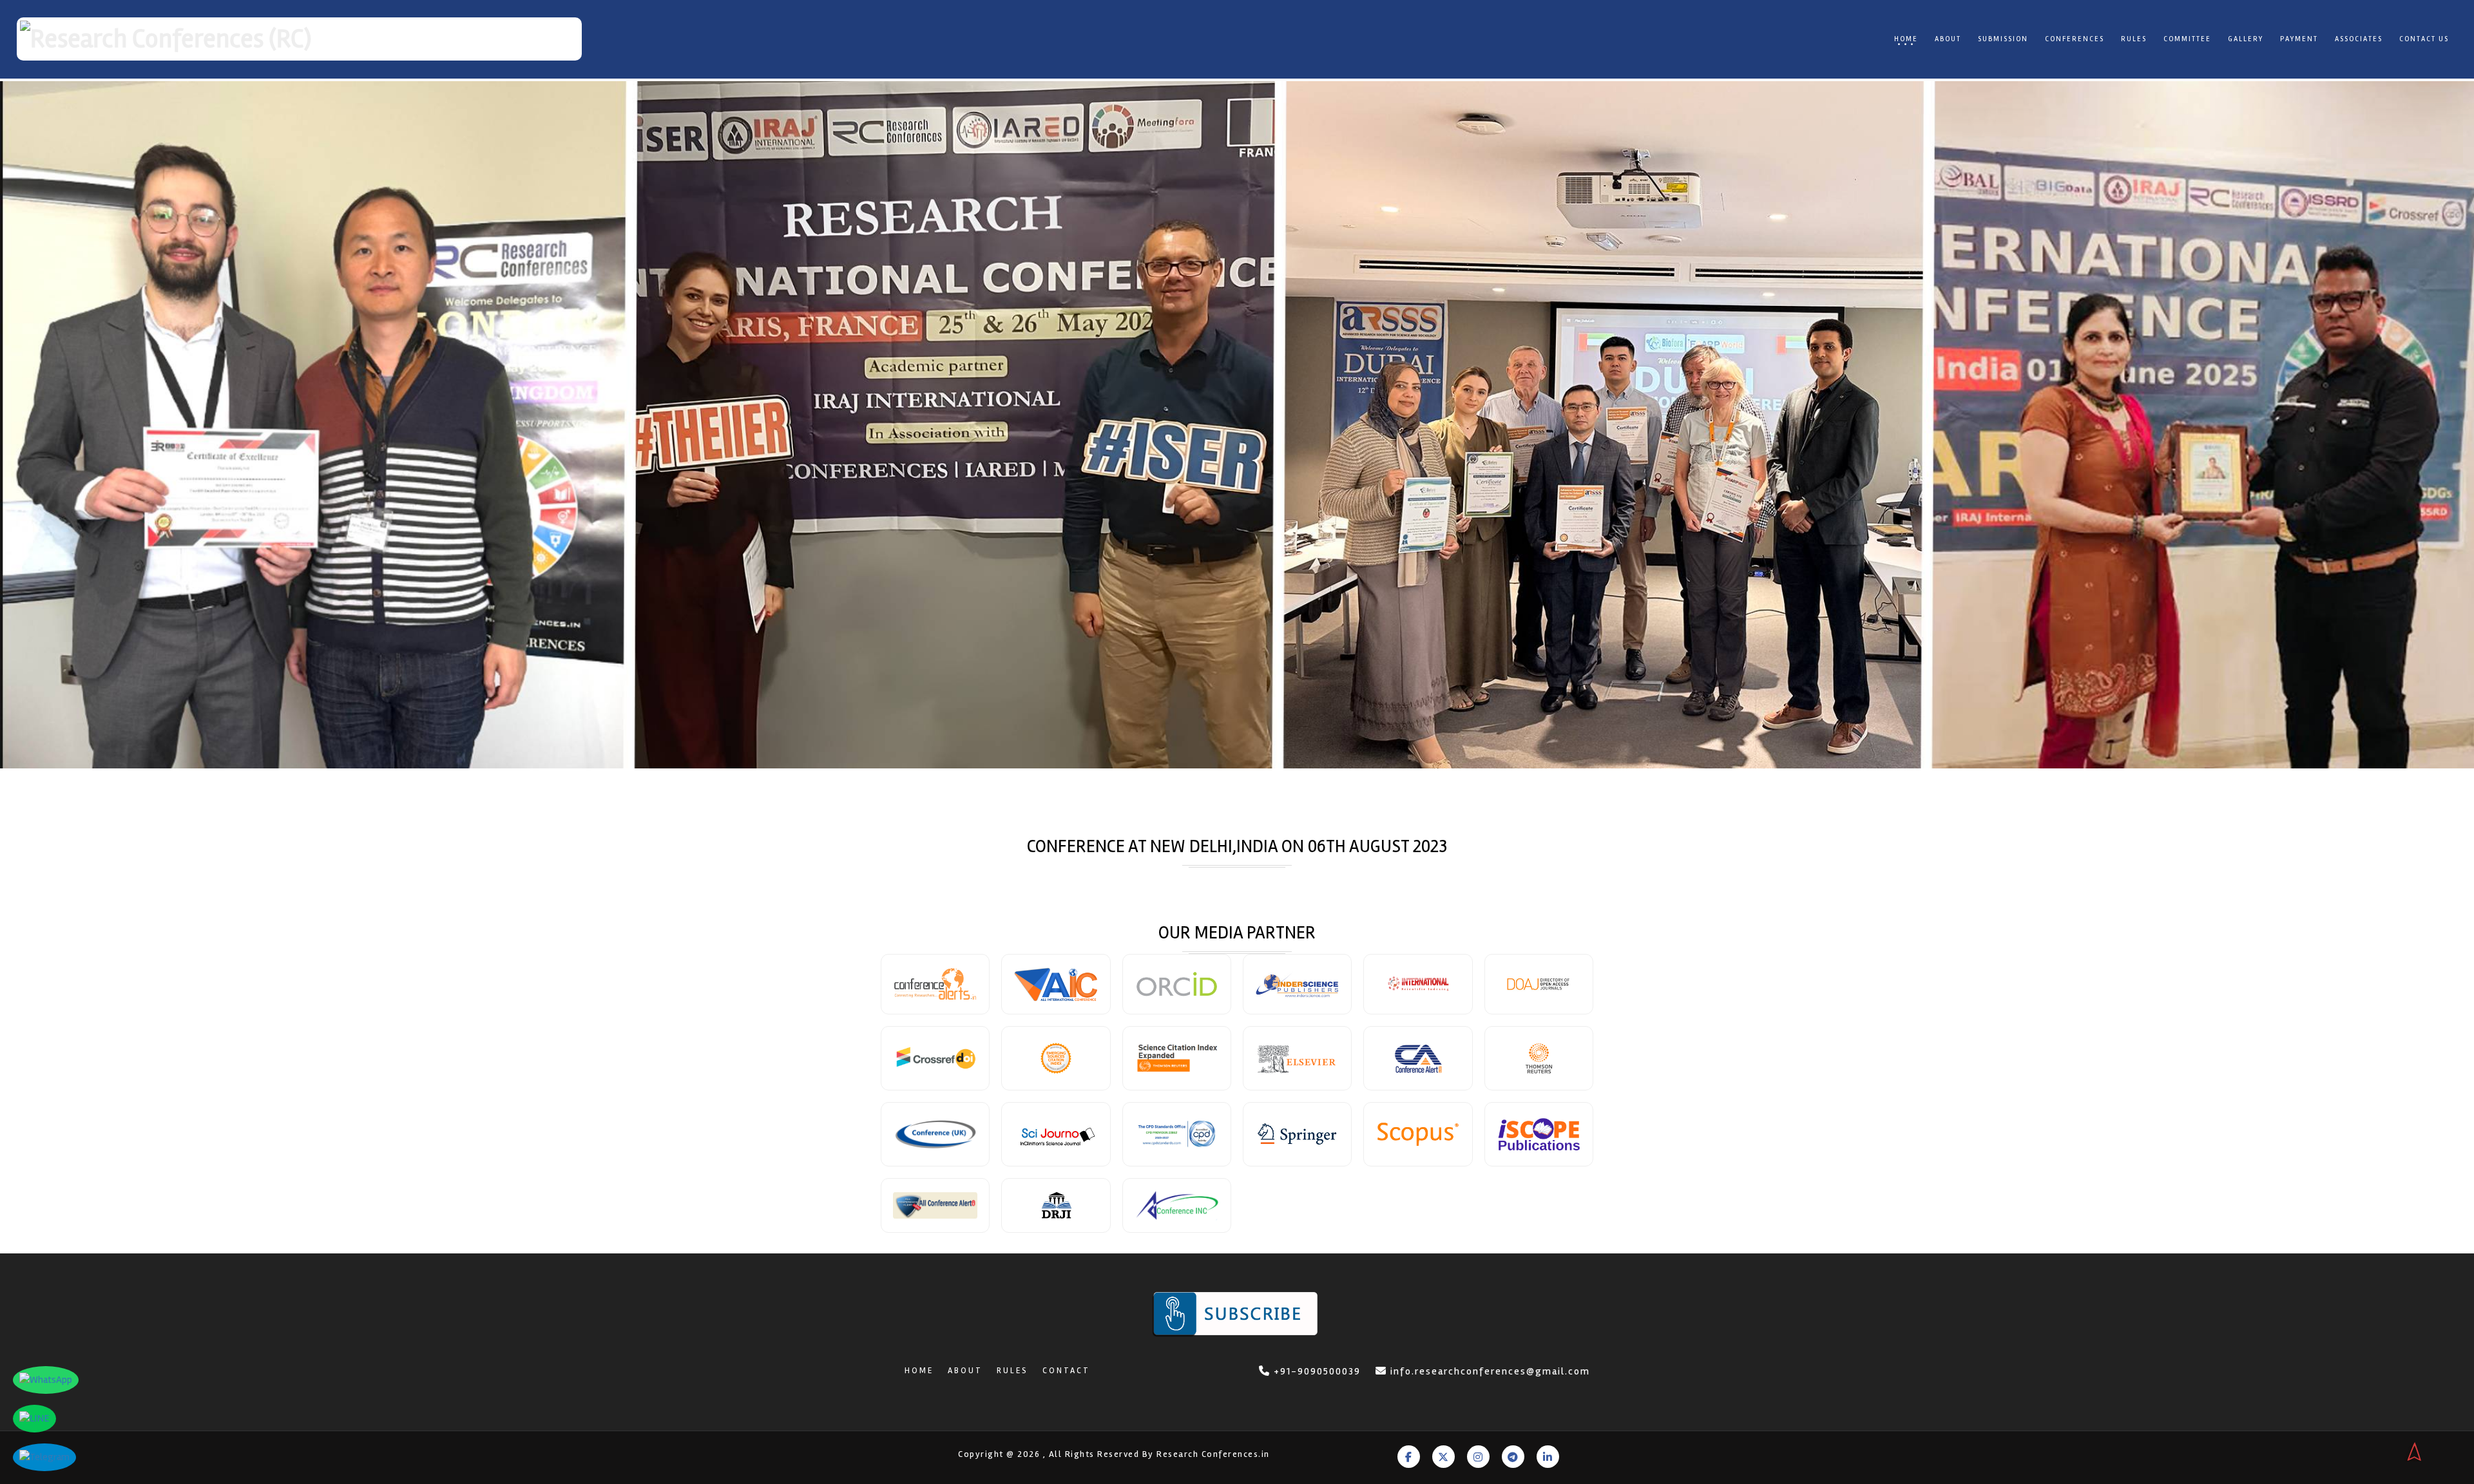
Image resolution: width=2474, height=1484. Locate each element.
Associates (2359, 39)
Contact (1066, 1371)
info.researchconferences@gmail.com (1490, 1371)
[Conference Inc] (1177, 1205)
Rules (2134, 39)
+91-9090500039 (1316, 1371)
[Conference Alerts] (935, 984)
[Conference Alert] (1418, 1058)
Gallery (2246, 39)
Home (1906, 39)
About (1948, 39)
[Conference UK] (935, 1134)
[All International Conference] (1056, 984)
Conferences (2075, 39)
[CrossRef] (935, 1058)
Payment (2299, 39)
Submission (2003, 39)
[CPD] (1177, 1134)
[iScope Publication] (1539, 1134)
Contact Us (2424, 39)
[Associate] (1177, 984)
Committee (2187, 39)
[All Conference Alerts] (935, 1205)
